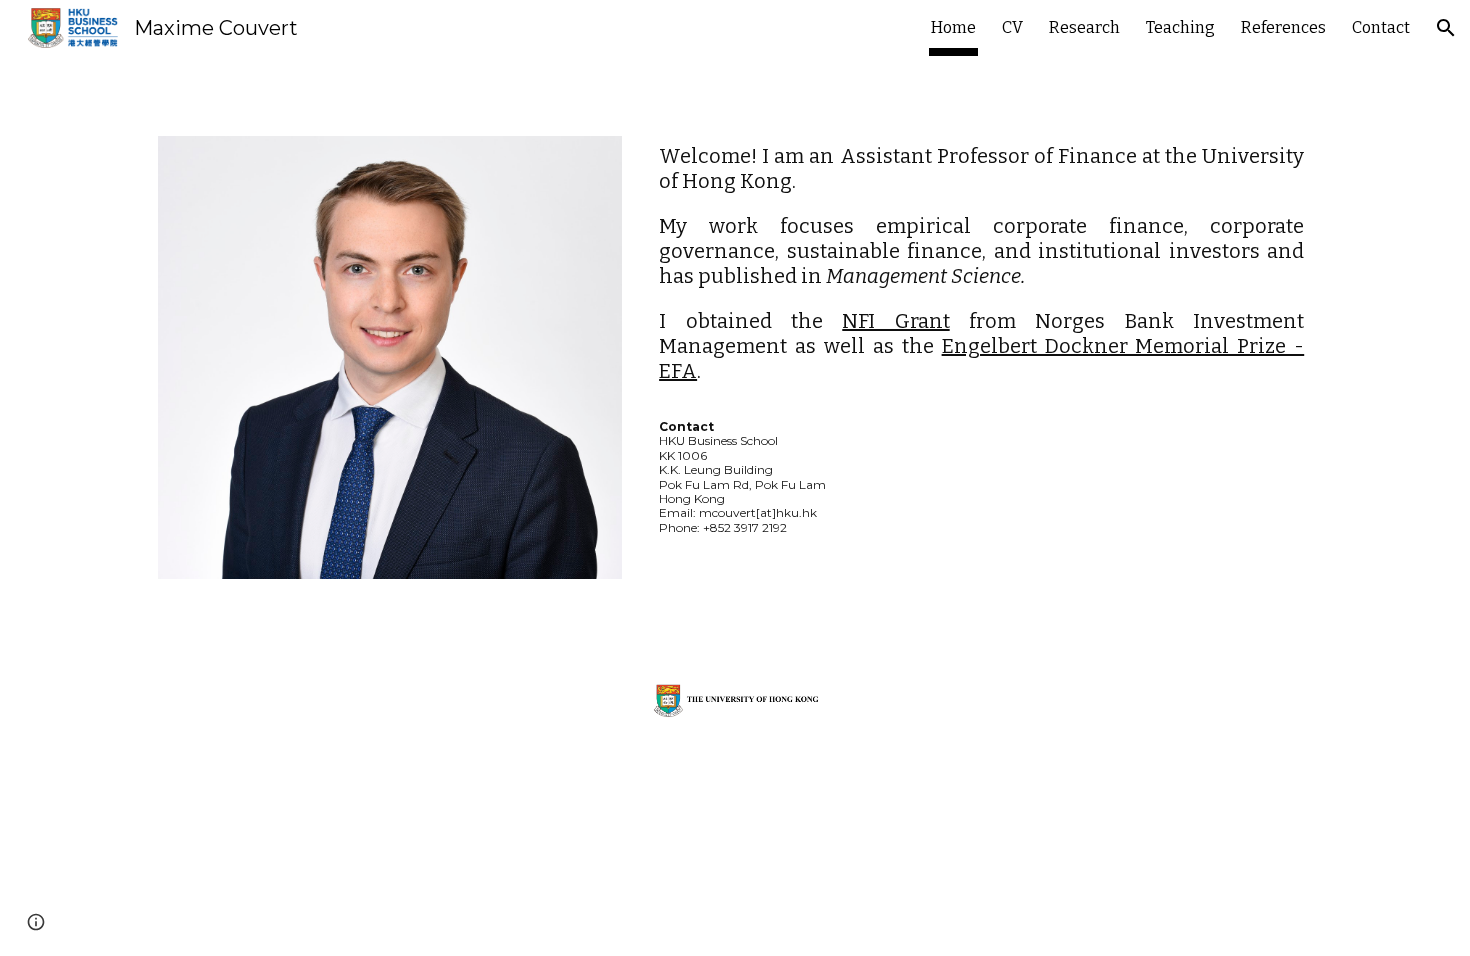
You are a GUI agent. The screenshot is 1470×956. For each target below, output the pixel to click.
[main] (981, 339)
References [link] (1283, 27)
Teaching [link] (1180, 27)
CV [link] (1012, 27)
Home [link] (953, 27)
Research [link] (1084, 27)
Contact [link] (1381, 27)
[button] (1446, 28)
